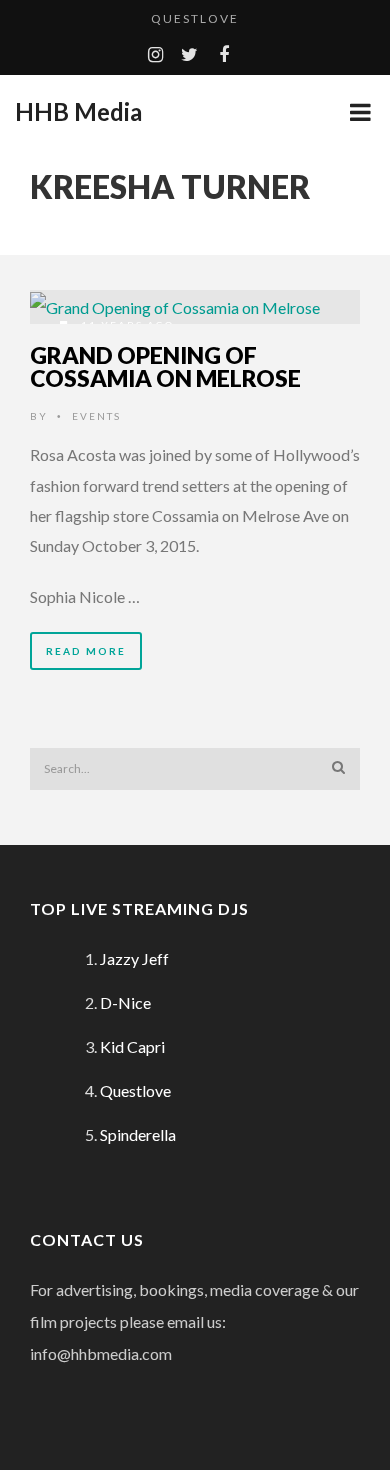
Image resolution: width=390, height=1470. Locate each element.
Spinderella (138, 1134)
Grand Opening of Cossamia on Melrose (165, 366)
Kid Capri (132, 1046)
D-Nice (125, 1002)
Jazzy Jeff (134, 958)
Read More (86, 651)
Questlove (195, 18)
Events (96, 416)
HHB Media (78, 112)
